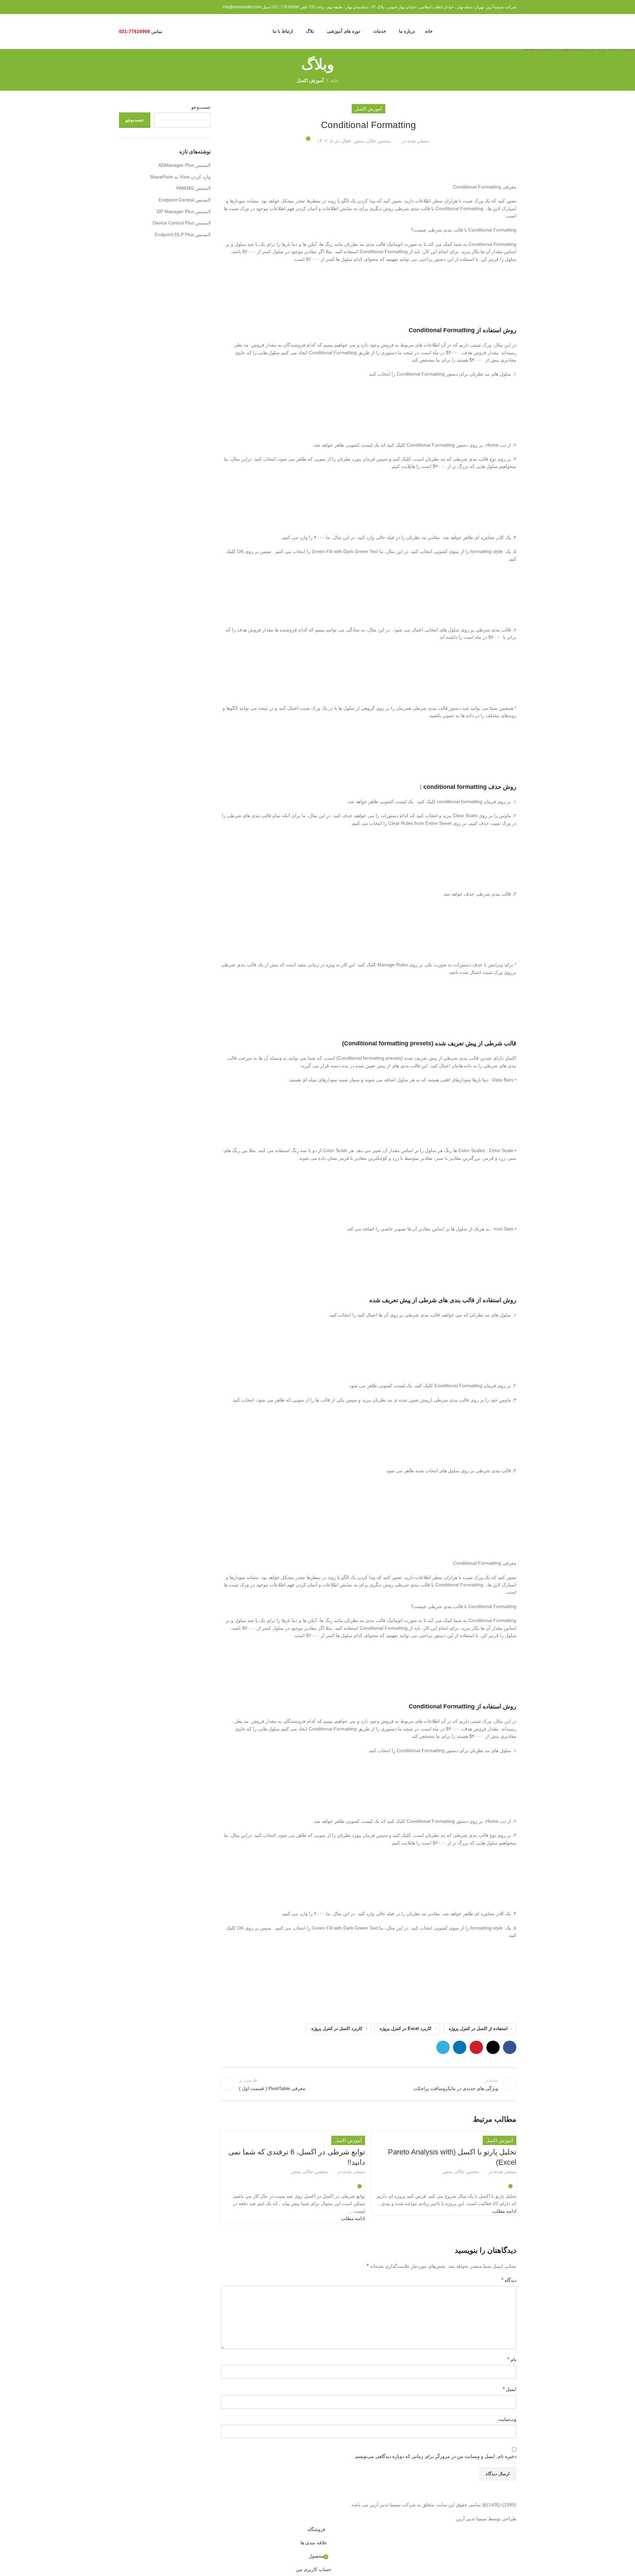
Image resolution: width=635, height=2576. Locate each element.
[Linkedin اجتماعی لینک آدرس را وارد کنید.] (436, 2180)
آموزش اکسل (499, 2140)
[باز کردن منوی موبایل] (172, 31)
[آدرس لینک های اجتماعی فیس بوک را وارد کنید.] (460, 2180)
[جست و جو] (184, 31)
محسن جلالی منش (461, 2171)
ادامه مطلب (504, 2211)
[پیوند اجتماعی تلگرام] (428, 2180)
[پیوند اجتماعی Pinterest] (444, 2180)
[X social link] (452, 2180)
